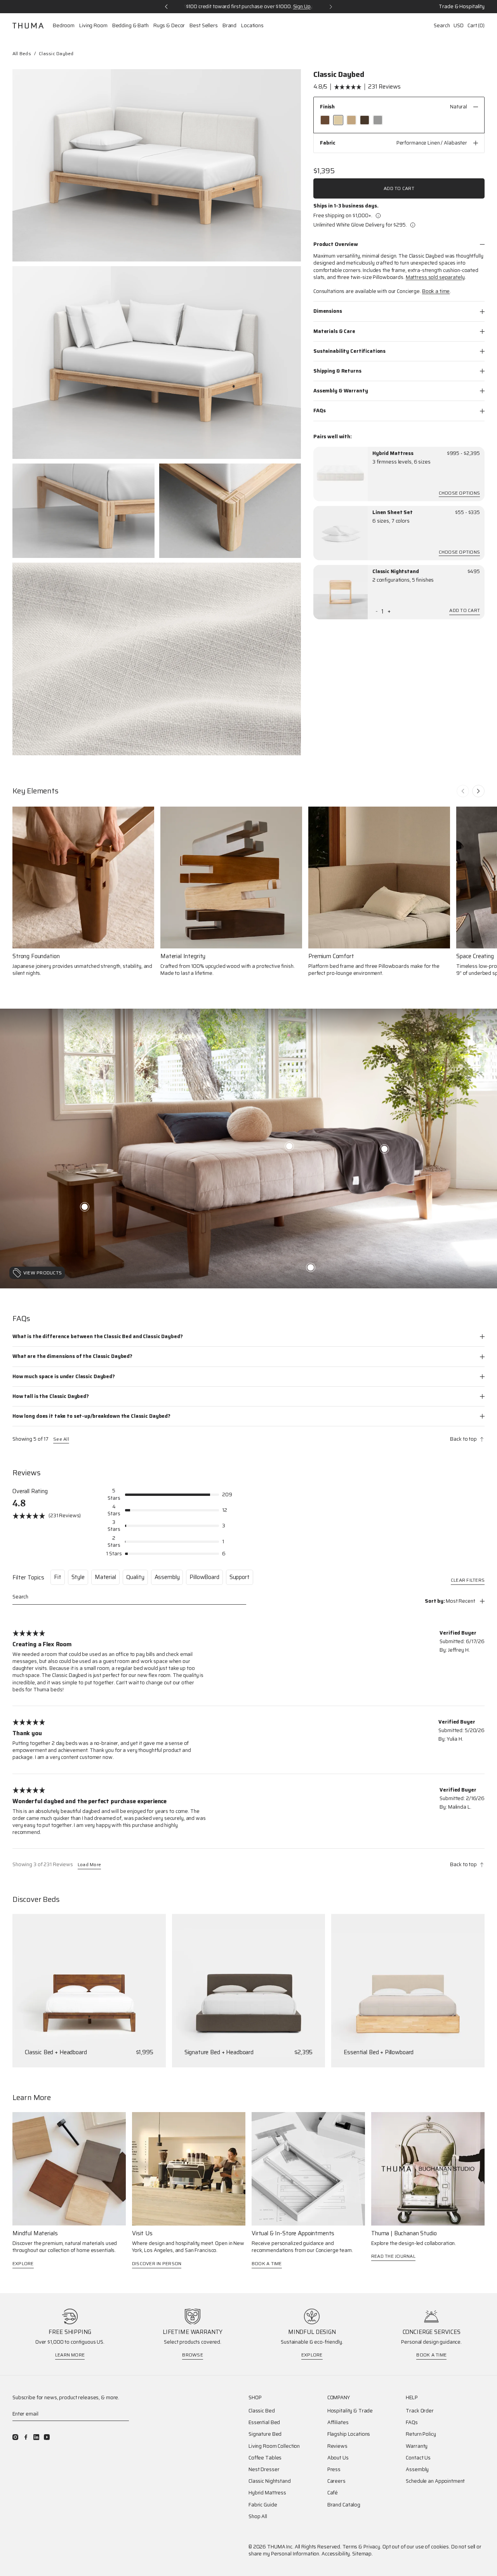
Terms (350, 2547)
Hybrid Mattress (393, 453)
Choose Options (459, 494)
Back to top (463, 1439)
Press (334, 2470)
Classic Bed (262, 2411)
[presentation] (341, 474)
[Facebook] (26, 2437)
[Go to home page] (28, 26)
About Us (338, 2458)
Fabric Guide (263, 2505)
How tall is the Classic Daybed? (51, 1396)
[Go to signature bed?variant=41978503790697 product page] (249, 1991)
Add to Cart (399, 188)
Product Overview (336, 244)
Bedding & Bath (130, 26)
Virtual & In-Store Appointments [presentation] (293, 2234)
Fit (58, 1577)
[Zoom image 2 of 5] (157, 362)
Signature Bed (265, 2434)
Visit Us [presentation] (142, 2234)
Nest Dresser (264, 2470)
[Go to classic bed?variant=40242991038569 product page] (89, 1991)
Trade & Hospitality (462, 7)
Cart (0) (476, 25)
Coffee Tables (265, 2458)
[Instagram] (15, 2437)
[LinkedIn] (36, 2437)
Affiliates (338, 2423)
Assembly (167, 1577)
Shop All (258, 2517)
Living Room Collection (274, 2446)
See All (61, 1439)
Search (442, 25)
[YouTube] (47, 2437)
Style (78, 1577)
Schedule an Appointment (435, 2481)
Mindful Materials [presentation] (35, 2234)
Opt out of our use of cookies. (416, 2547)
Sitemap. (362, 2554)
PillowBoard (204, 1577)
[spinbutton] (383, 612)
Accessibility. (336, 2554)
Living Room (93, 26)
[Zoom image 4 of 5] (230, 511)
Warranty (417, 2446)
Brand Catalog (344, 2505)
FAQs (319, 410)
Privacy (372, 2547)
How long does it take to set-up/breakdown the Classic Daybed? (91, 1416)
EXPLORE (23, 2263)
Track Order (420, 2411)
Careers (336, 2481)
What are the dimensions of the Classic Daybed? (72, 1356)
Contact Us (418, 2458)
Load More (89, 1865)
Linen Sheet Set (393, 512)
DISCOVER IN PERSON (157, 2263)
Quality (135, 1577)
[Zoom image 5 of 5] (157, 659)
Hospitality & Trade (350, 2411)
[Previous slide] (463, 791)
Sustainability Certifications (349, 351)
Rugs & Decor (169, 26)
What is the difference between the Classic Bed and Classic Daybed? (97, 1336)
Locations (252, 26)
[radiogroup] (399, 120)
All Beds (22, 53)
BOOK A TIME (267, 2263)
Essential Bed (264, 2423)
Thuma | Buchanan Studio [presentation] (404, 2234)
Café (333, 2493)
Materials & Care (334, 331)
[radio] (325, 120)
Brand (229, 26)
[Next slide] (478, 791)
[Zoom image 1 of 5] (157, 165)
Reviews (337, 2446)
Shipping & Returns (337, 371)
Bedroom (64, 26)
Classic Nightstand (396, 572)
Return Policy (421, 2434)
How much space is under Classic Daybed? (64, 1376)
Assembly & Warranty (341, 391)
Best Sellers (203, 26)
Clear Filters (468, 1581)
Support (240, 1577)
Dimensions (328, 311)
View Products (43, 1273)
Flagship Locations (349, 2434)
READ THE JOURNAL (393, 2256)
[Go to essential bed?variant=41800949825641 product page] (408, 1991)
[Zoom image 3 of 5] (83, 511)
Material (105, 1577)
